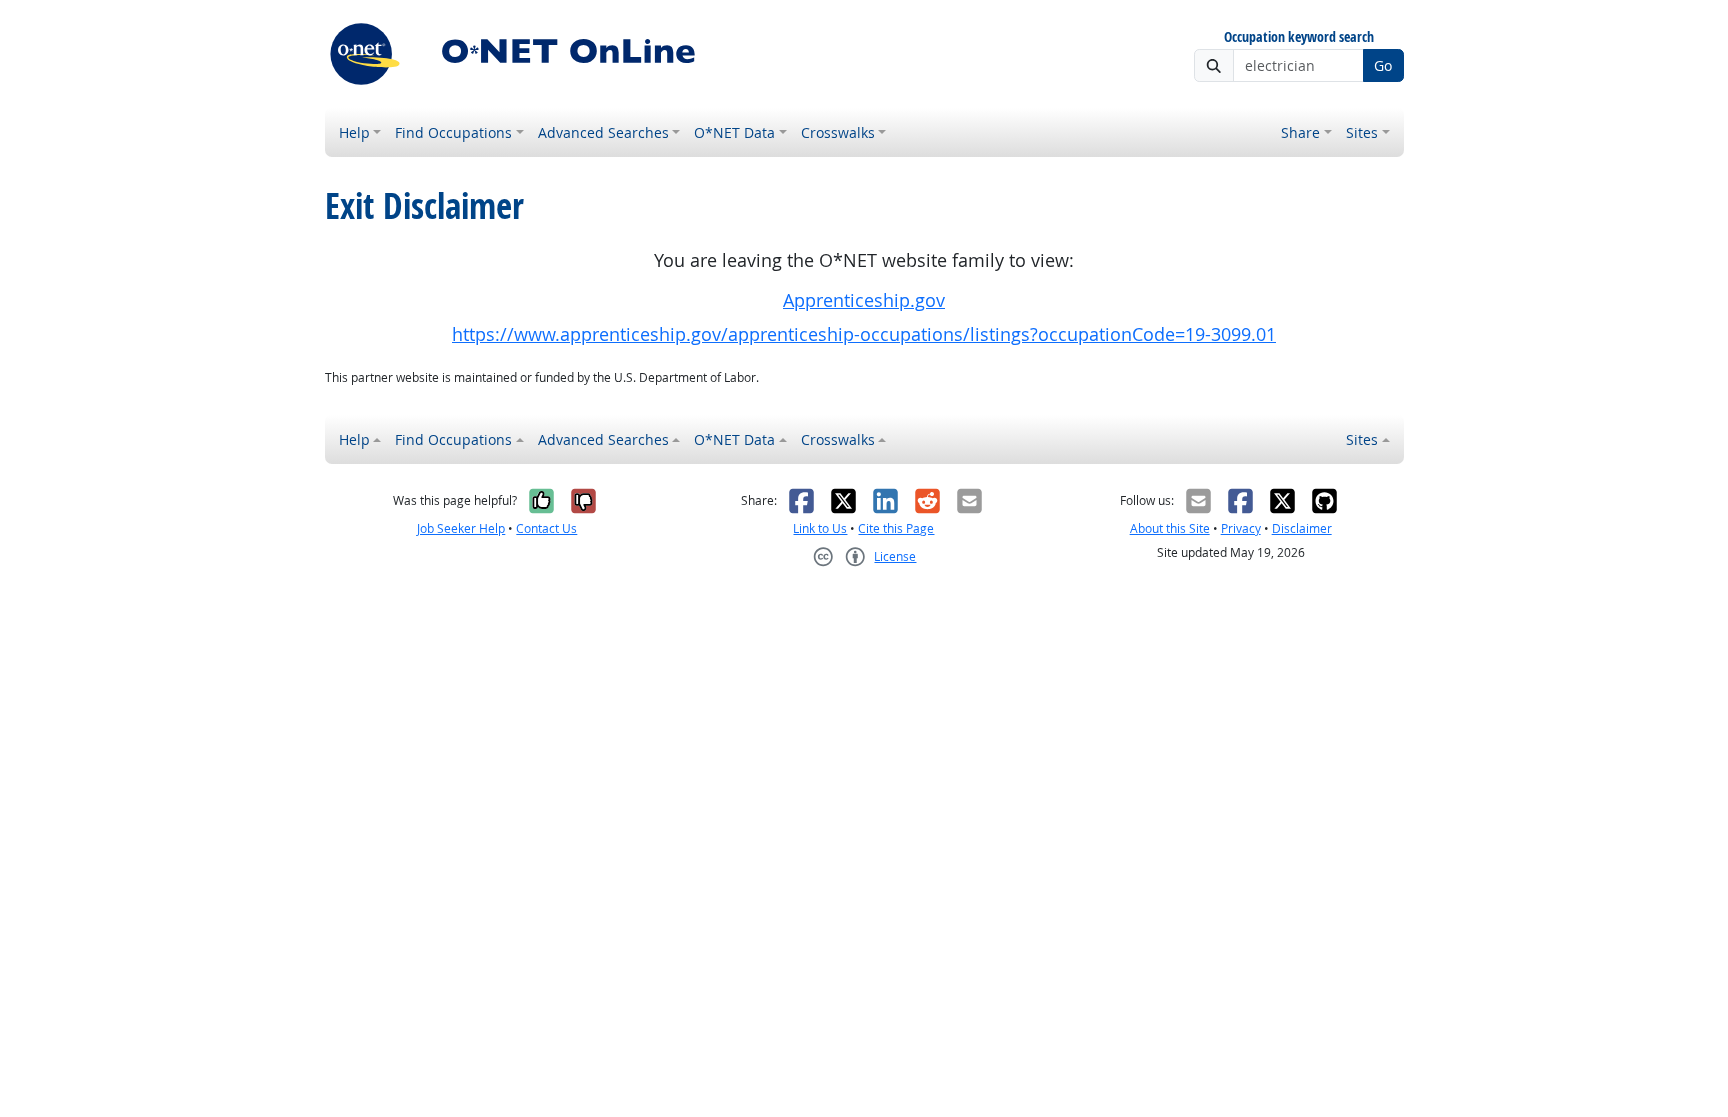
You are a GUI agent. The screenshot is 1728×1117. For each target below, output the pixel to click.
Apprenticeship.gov (864, 300)
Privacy (1241, 528)
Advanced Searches (603, 132)
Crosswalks (838, 132)
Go (1383, 65)
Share (1300, 132)
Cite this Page (896, 528)
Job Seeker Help (461, 528)
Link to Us (820, 528)
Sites (1362, 132)
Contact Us (546, 528)
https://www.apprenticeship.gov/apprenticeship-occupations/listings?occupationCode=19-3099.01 (864, 334)
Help (354, 132)
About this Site (1170, 528)
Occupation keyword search (1299, 37)
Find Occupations (453, 132)
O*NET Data (734, 132)
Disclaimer (1302, 528)
